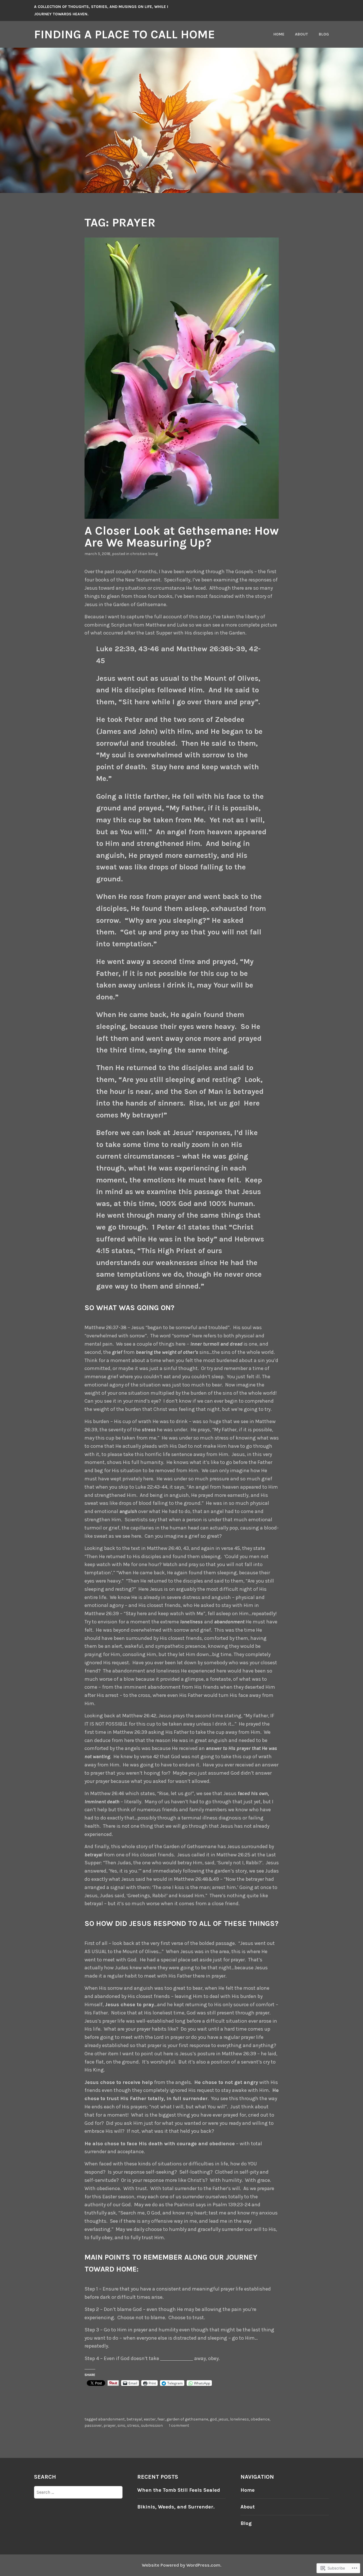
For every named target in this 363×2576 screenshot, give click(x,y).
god (213, 2419)
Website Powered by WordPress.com (181, 2565)
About (301, 34)
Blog (324, 34)
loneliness (239, 2419)
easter (150, 2419)
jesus (223, 2419)
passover (93, 2425)
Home (279, 34)
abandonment (111, 2419)
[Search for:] (78, 2492)
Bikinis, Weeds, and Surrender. (176, 2507)
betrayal (134, 2419)
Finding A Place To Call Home (124, 34)
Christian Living (144, 554)
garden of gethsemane (187, 2419)
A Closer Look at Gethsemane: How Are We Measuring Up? (182, 537)
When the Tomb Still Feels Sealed (179, 2490)
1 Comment (179, 2425)
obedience (260, 2419)
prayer (110, 2425)
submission (152, 2425)
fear (161, 2419)
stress (133, 2425)
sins (121, 2425)
